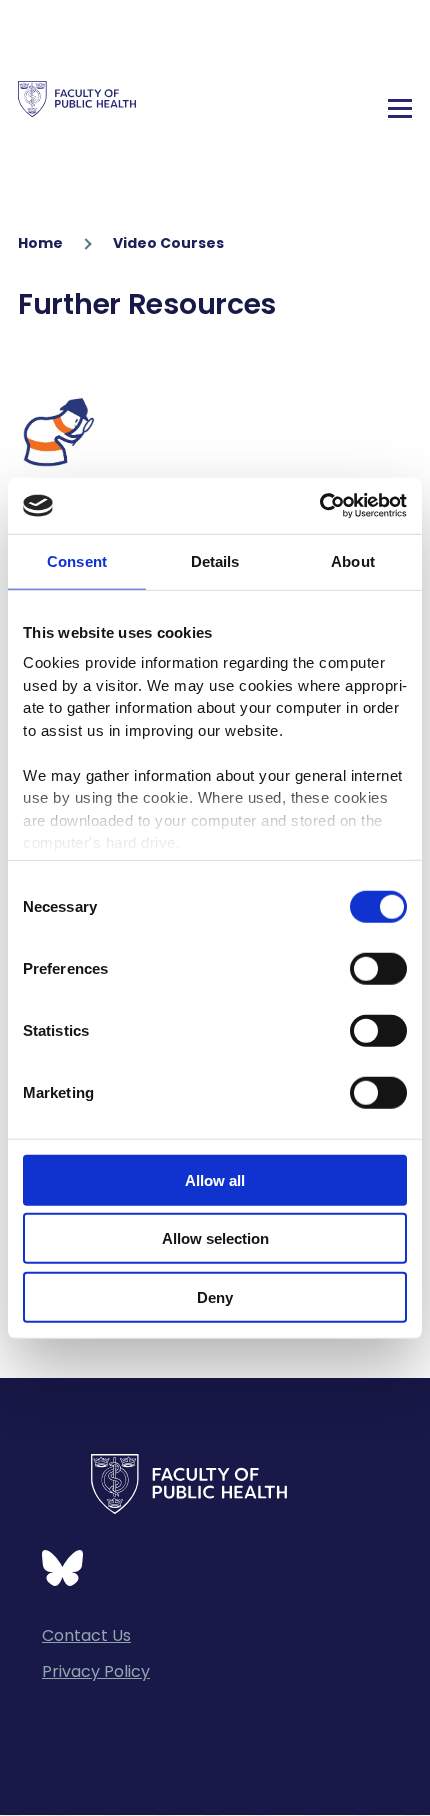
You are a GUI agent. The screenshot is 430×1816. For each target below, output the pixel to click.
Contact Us (86, 1635)
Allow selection (215, 1238)
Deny (215, 1296)
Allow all (215, 1179)
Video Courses (168, 243)
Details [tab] (215, 560)
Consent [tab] (77, 560)
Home (40, 243)
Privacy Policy (96, 1671)
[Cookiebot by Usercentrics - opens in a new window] (319, 506)
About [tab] (353, 560)
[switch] (378, 968)
